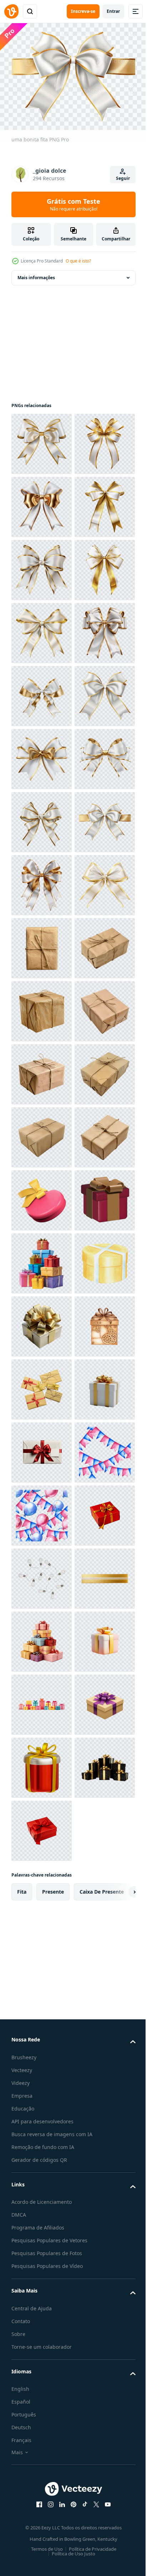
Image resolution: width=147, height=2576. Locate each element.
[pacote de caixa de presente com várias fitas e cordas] (42, 2331)
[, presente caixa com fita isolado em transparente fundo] (42, 2205)
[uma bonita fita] (42, 440)
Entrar (113, 11)
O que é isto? (78, 261)
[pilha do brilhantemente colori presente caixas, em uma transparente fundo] (42, 2079)
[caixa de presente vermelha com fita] (42, 2016)
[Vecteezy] (11, 11)
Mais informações (36, 274)
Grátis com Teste (73, 204)
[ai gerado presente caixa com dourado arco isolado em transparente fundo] (42, 2394)
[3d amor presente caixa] (42, 1953)
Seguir (123, 178)
